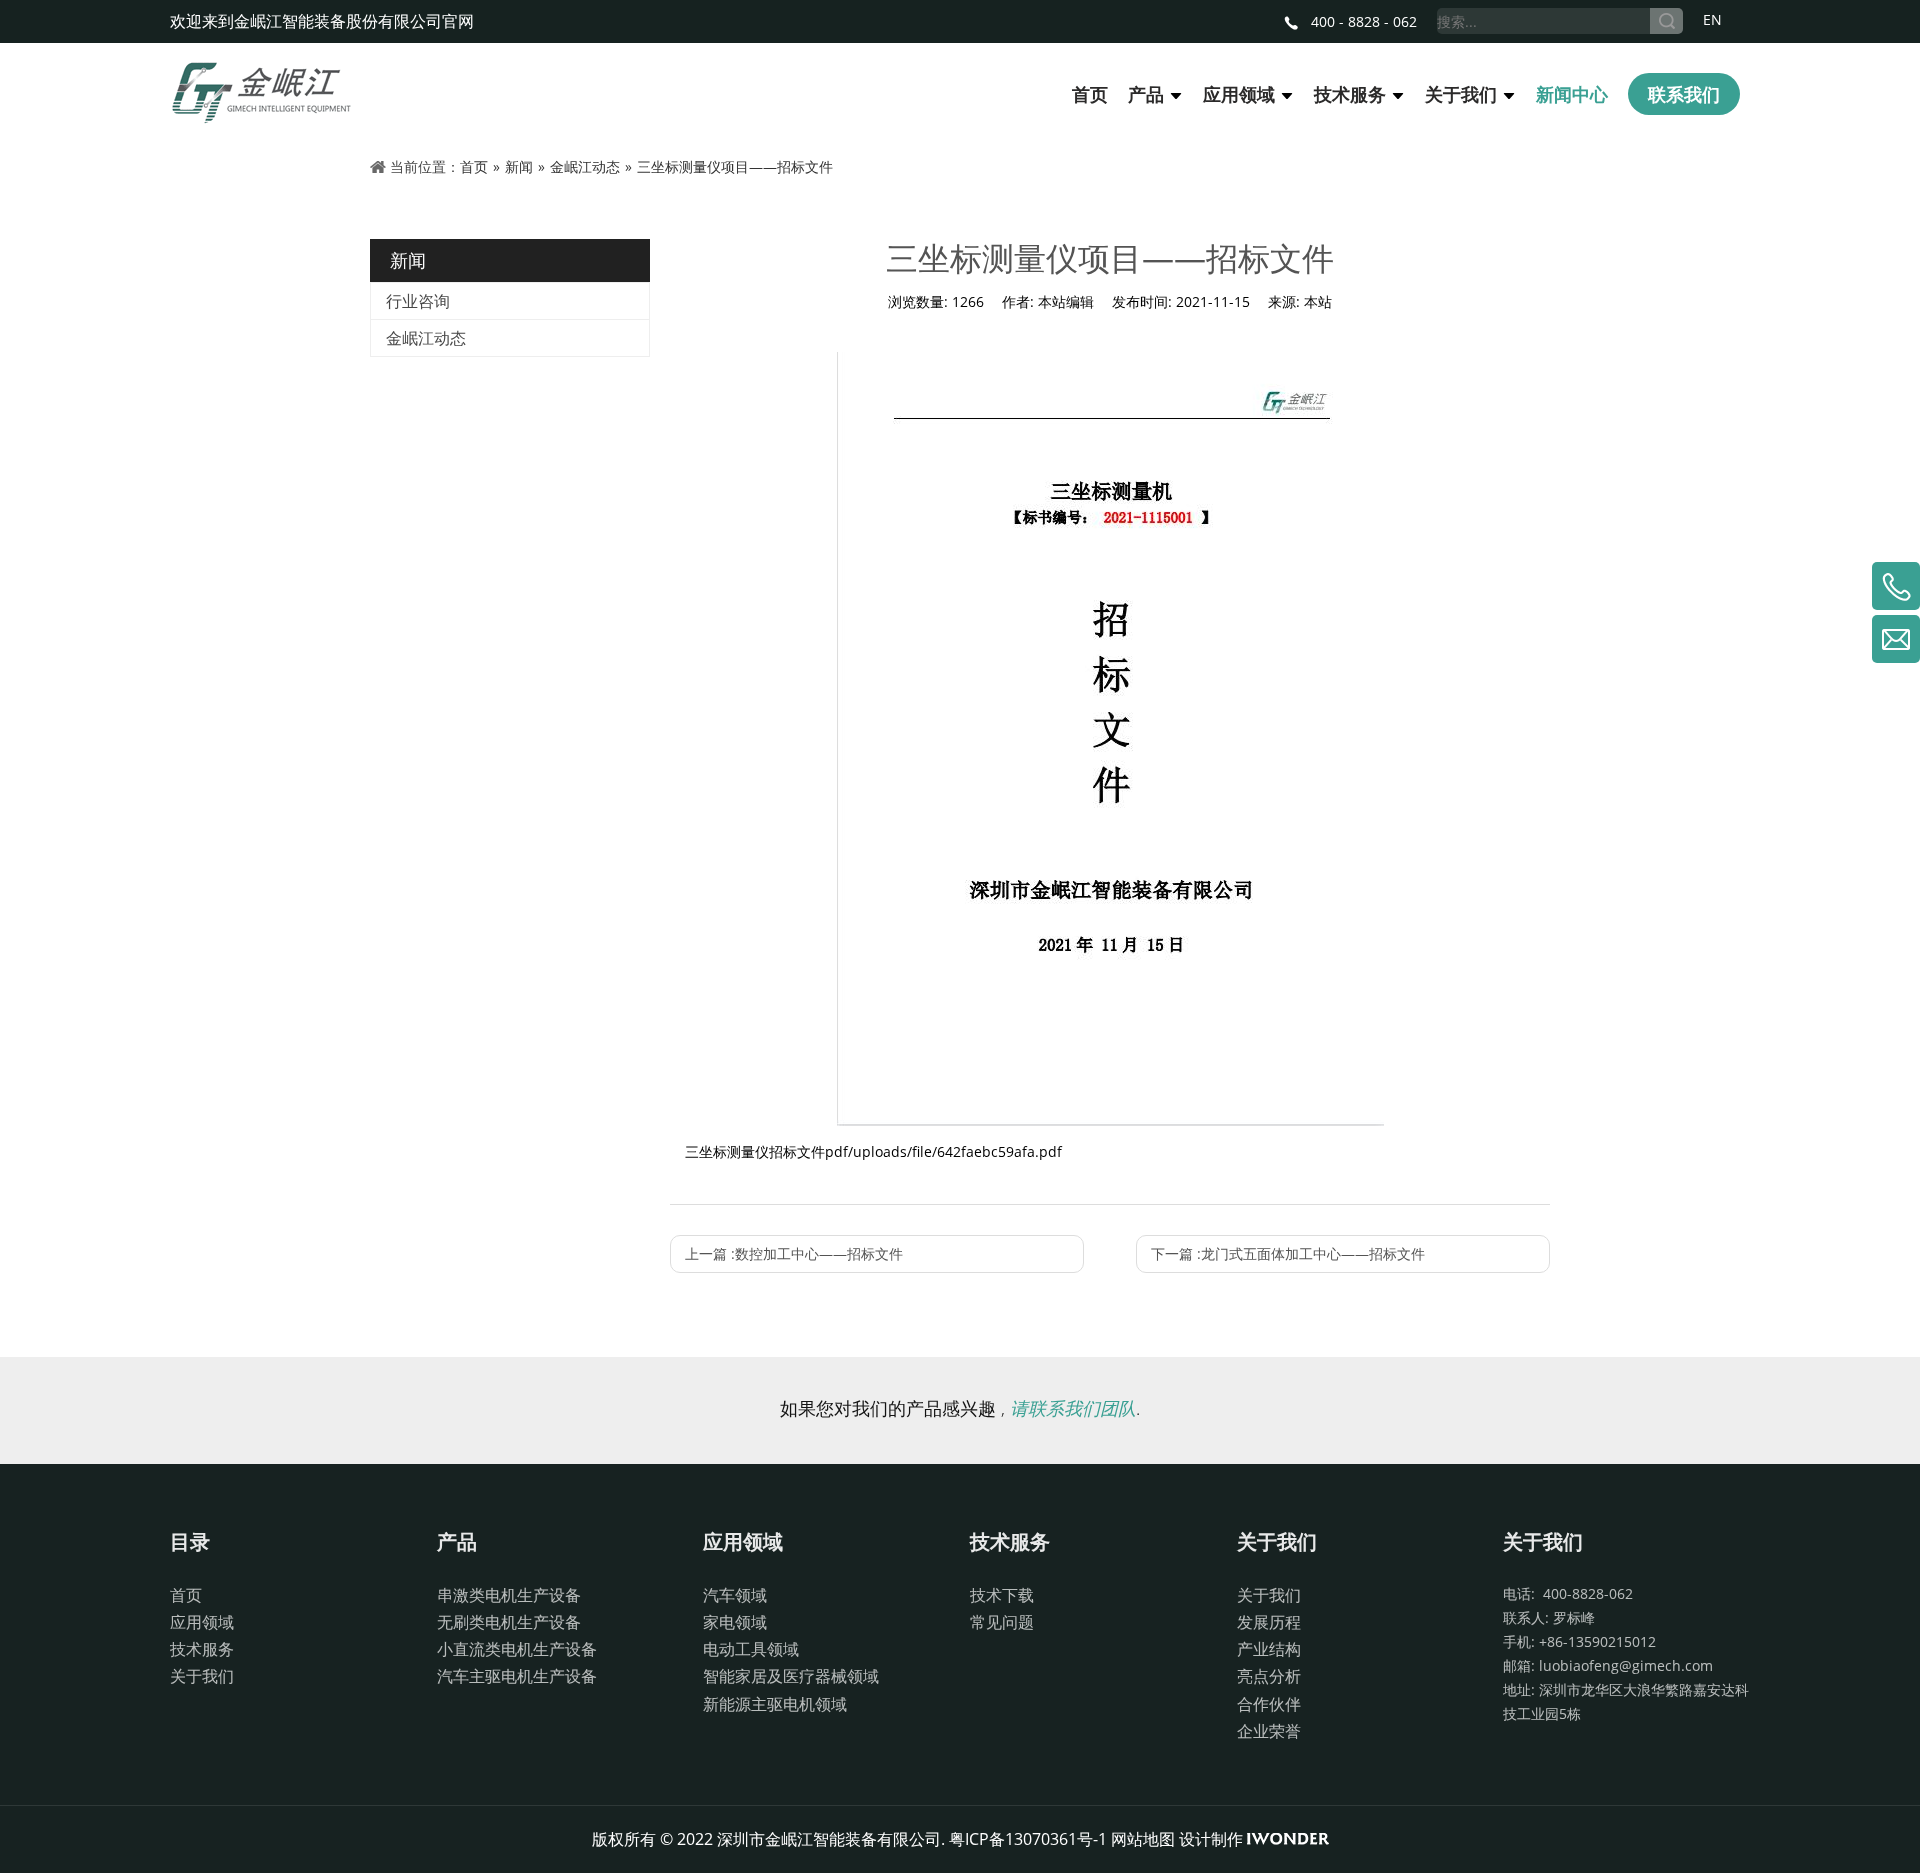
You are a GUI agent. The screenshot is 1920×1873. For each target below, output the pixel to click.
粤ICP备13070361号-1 (1028, 1839)
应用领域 (202, 1622)
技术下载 (1002, 1595)
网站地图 (1143, 1839)
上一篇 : (794, 1253)
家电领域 (735, 1622)
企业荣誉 (1269, 1731)
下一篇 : (1288, 1253)
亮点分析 (1269, 1676)
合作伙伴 (1269, 1704)
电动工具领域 (751, 1649)
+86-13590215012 (1597, 1641)
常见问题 (1002, 1622)
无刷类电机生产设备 (509, 1622)
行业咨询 (418, 301)
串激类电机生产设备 (509, 1595)
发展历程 (1269, 1622)
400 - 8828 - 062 (1362, 21)
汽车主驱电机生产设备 (517, 1676)
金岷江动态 (426, 338)
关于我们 (202, 1676)
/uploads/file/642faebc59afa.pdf (955, 1151)
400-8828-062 (1584, 1593)
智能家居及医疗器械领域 (791, 1676)
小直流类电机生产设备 (517, 1649)
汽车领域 (735, 1595)
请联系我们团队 (1073, 1408)
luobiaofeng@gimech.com (1626, 1665)
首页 (186, 1595)
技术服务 (202, 1649)
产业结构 (1269, 1649)
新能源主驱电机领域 (775, 1704)
